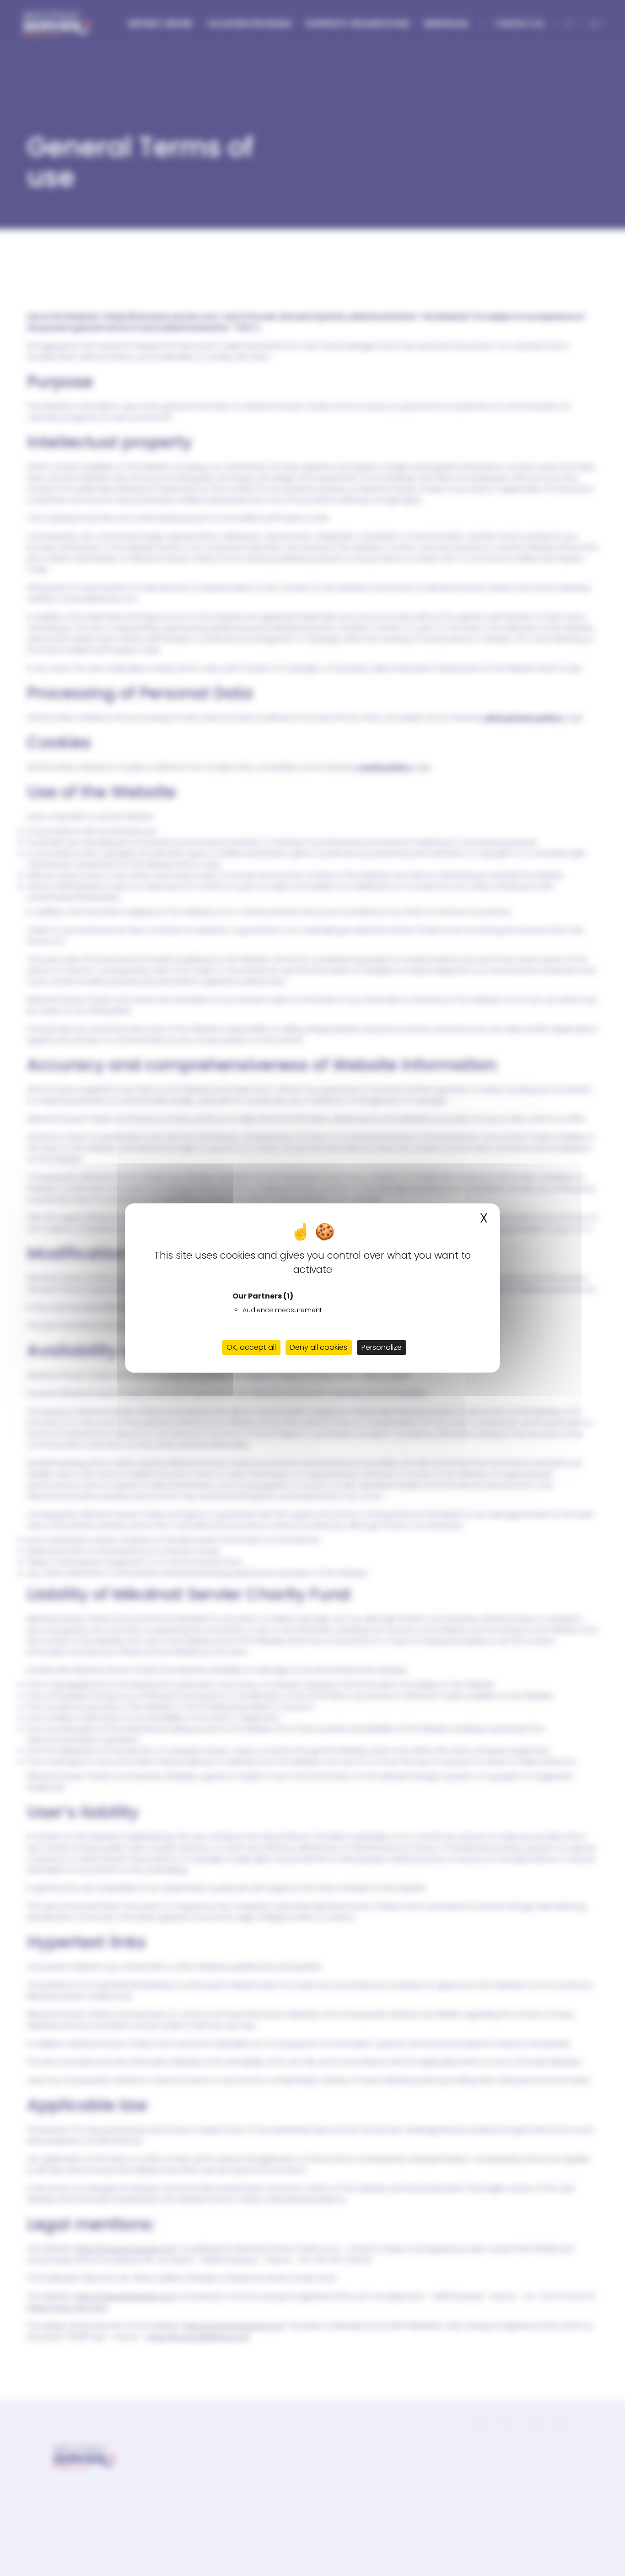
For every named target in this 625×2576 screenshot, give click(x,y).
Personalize (382, 1347)
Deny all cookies (319, 1347)
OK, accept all (251, 1347)
